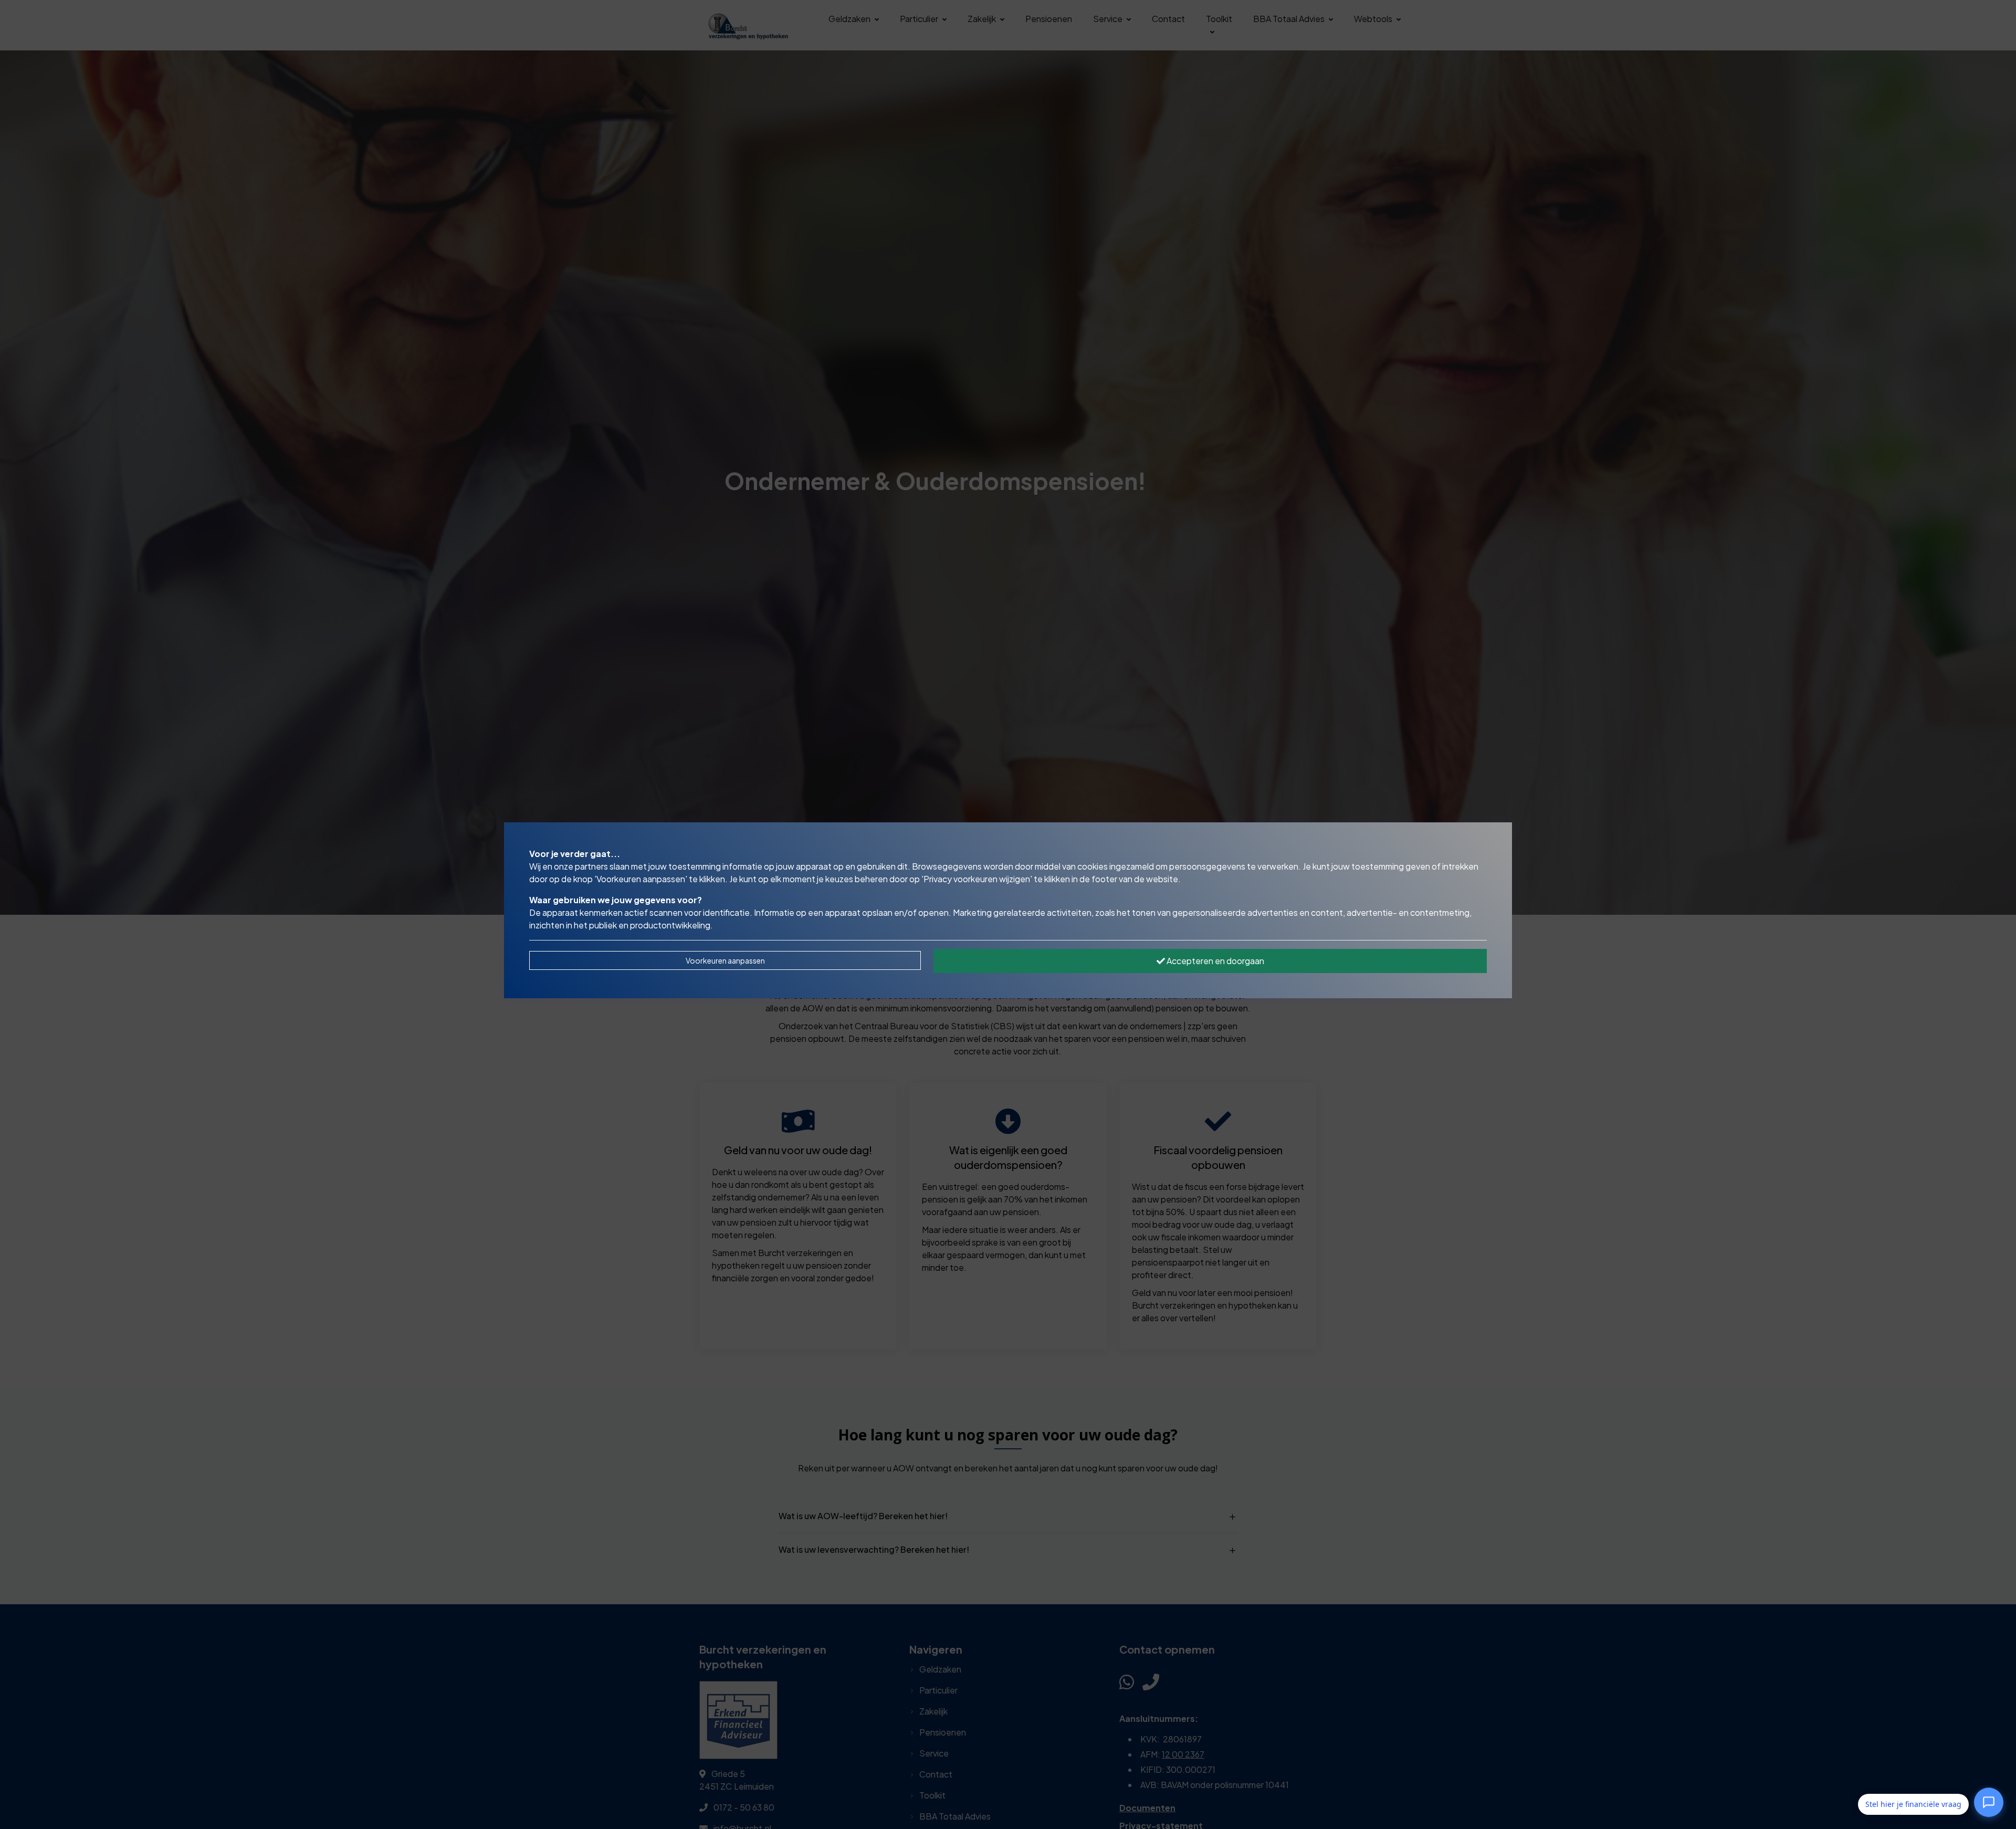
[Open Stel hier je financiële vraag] (1989, 1804)
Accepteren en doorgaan (1215, 961)
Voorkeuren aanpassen (725, 960)
